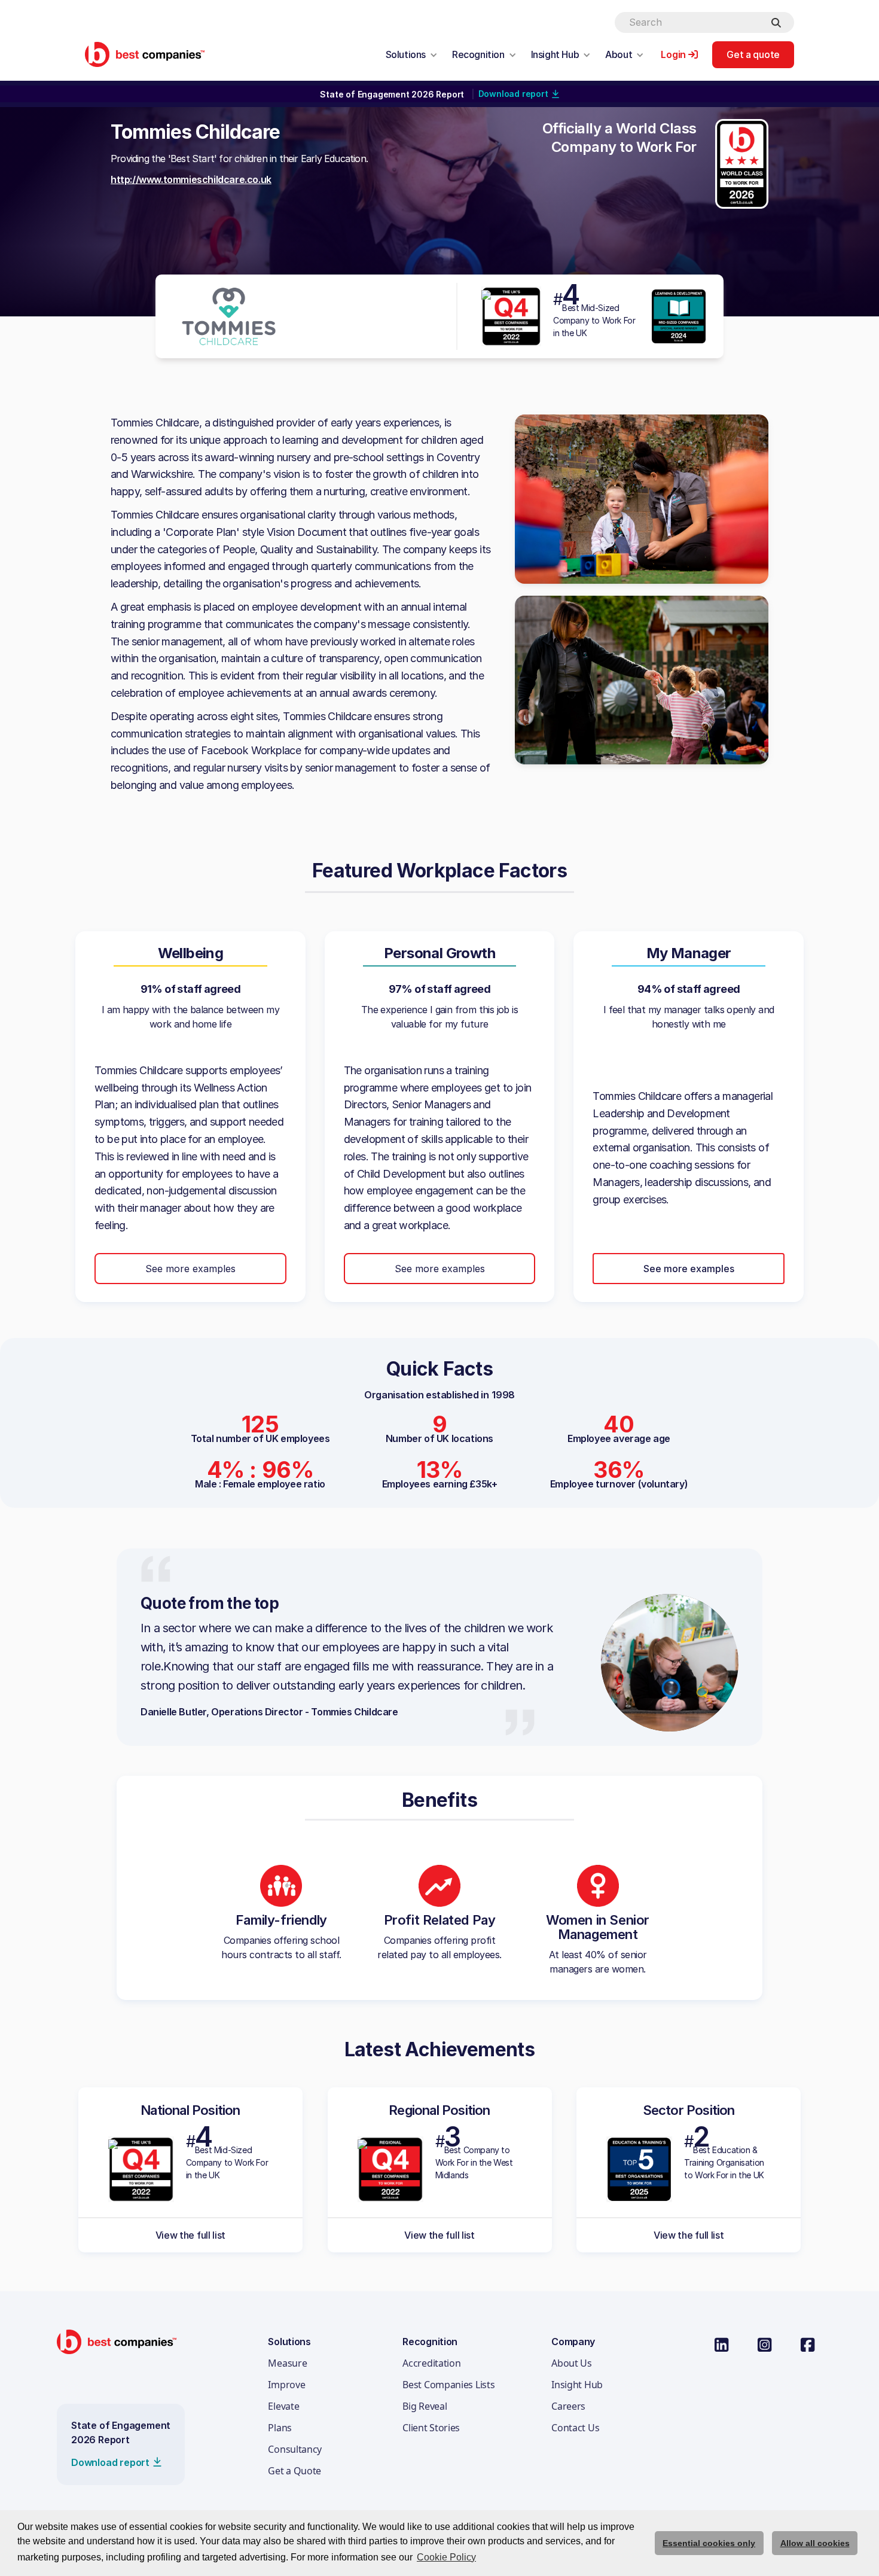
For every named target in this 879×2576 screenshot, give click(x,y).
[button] (412, 54)
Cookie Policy (446, 2557)
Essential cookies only (709, 2543)
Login (673, 54)
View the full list (191, 2235)
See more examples (190, 1269)
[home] (145, 54)
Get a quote (753, 54)
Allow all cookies (815, 2543)
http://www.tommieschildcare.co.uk (191, 179)
